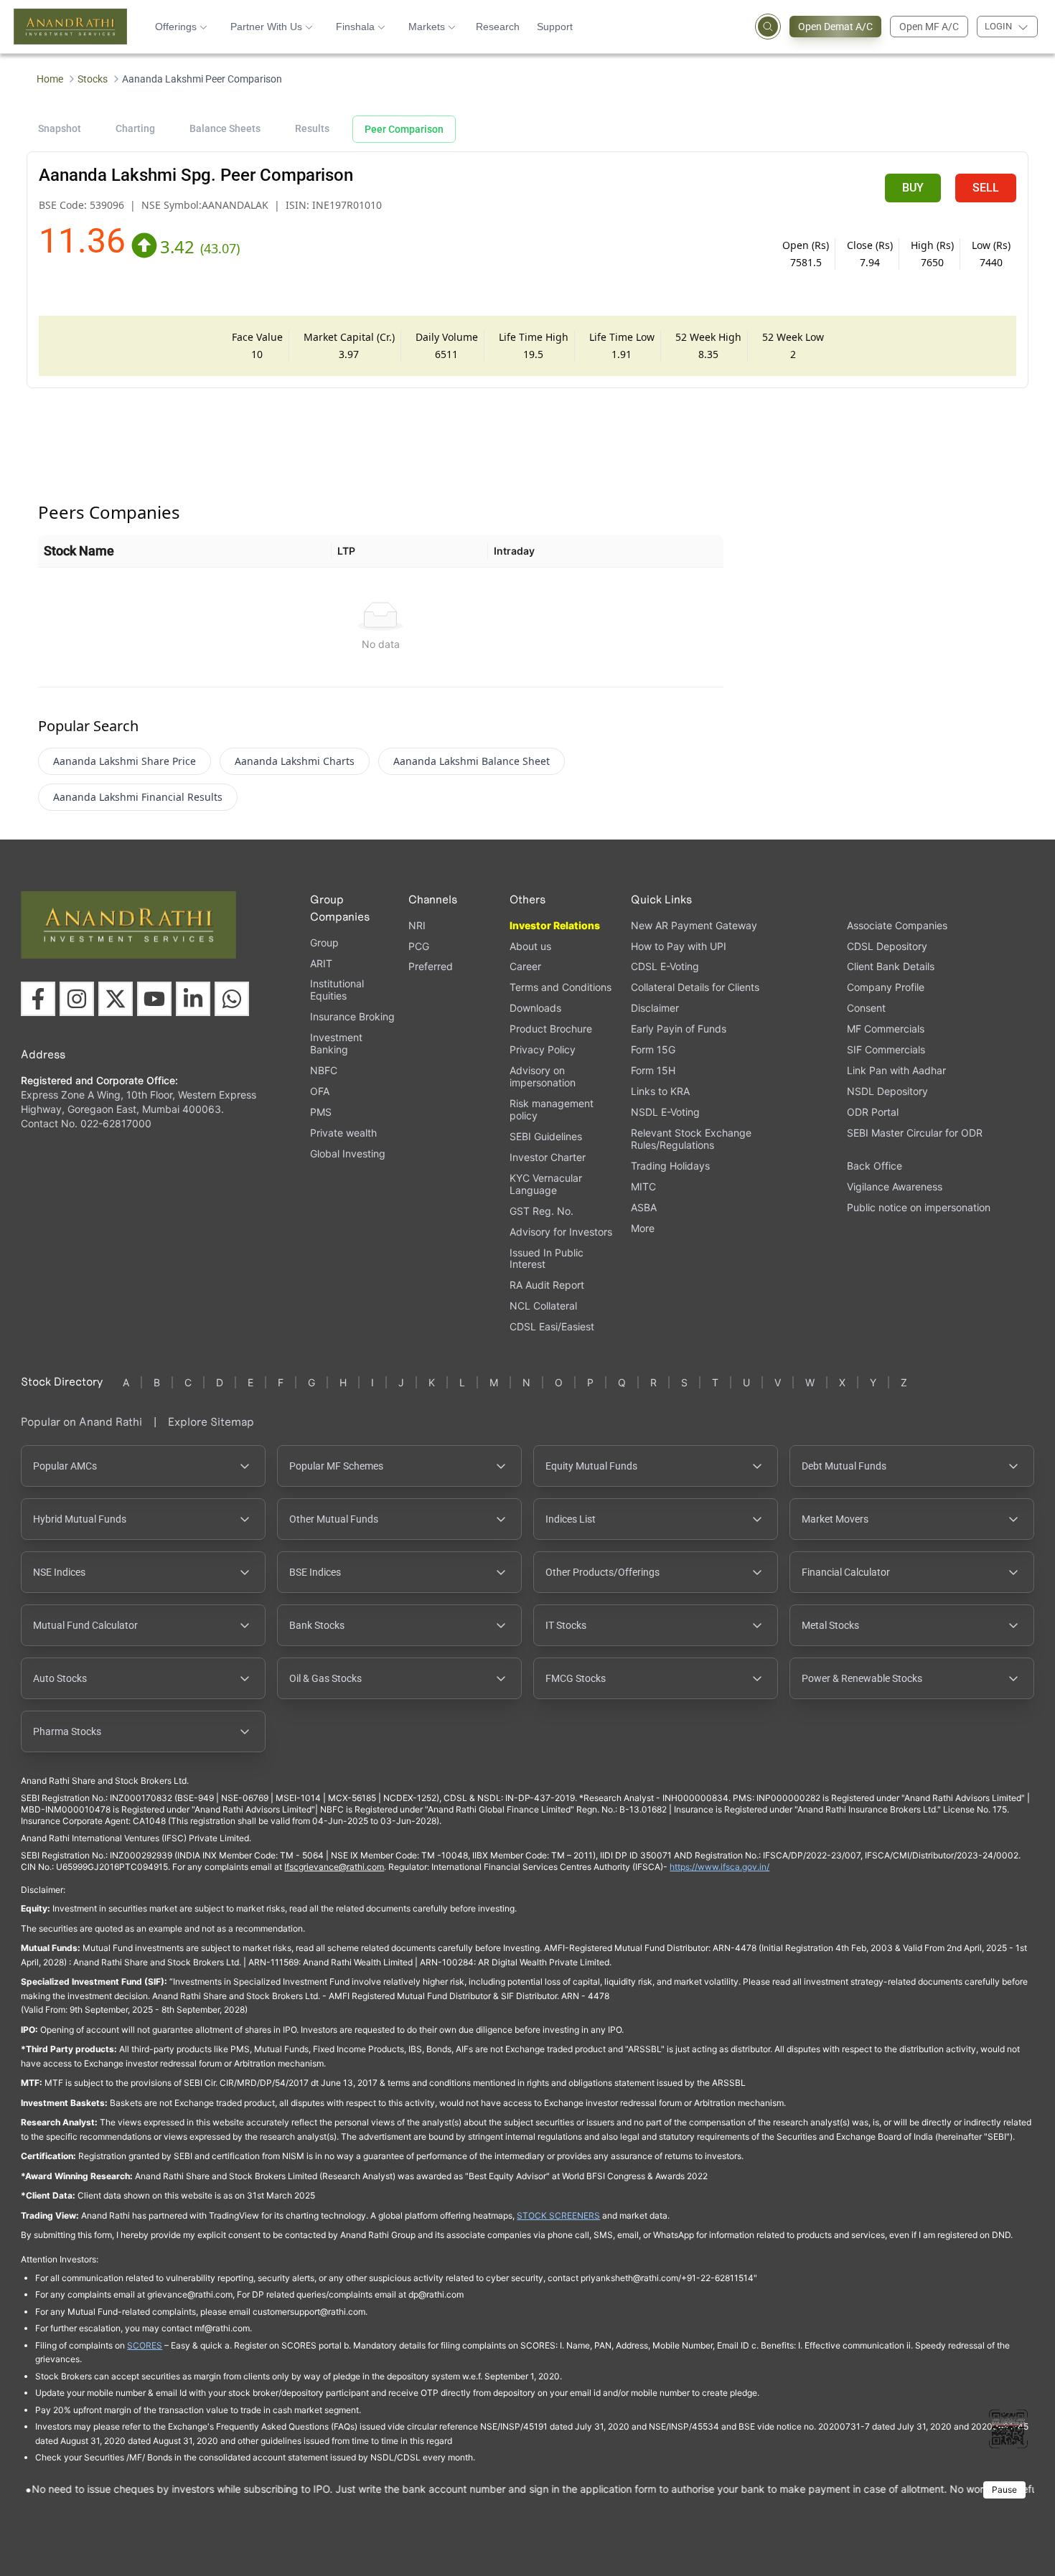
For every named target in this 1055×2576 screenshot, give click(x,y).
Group (324, 943)
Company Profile (886, 987)
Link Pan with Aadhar (896, 1070)
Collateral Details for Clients (695, 987)
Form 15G (653, 1049)
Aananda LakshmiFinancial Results (138, 797)
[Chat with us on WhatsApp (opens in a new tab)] (232, 999)
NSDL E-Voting (665, 1112)
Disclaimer (655, 1008)
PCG (419, 946)
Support (555, 27)
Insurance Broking (352, 1016)
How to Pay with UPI (679, 946)
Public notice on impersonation (919, 1207)
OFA (320, 1091)
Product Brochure (551, 1029)
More (643, 1228)
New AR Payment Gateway (694, 925)
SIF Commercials (886, 1049)
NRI (417, 925)
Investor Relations (555, 925)
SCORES (145, 2345)
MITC (643, 1186)
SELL (986, 188)
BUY (913, 188)
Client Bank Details (891, 966)
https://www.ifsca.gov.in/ (719, 1867)
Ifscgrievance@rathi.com (334, 1867)
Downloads (535, 1008)
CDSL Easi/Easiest (552, 1326)
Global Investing (348, 1153)
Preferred (431, 966)
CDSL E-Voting (665, 966)
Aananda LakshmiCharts (295, 761)
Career (525, 966)
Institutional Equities (337, 989)
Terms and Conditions (561, 987)
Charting (135, 128)
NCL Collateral (543, 1306)
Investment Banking (336, 1043)
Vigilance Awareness (895, 1186)
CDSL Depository (887, 946)
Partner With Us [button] (266, 27)
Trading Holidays (670, 1166)
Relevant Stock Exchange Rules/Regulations (691, 1139)
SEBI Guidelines (546, 1136)
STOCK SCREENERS (558, 2215)
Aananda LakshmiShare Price (125, 761)
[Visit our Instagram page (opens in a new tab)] (77, 999)
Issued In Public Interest (547, 1259)
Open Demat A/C (835, 27)
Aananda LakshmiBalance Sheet (472, 761)
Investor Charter (548, 1157)
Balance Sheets (225, 128)
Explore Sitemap (211, 1422)
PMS (321, 1112)
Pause (1004, 2490)
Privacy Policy (543, 1049)
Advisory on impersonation (543, 1076)
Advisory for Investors (561, 1232)
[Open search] (768, 27)
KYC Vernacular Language (546, 1184)
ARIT (321, 963)
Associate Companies (897, 925)
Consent (866, 1008)
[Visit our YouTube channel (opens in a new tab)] (154, 999)
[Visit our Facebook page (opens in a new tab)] (38, 999)
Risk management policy (552, 1109)
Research (498, 27)
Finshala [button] (355, 27)
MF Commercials (886, 1029)
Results (312, 128)
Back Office (875, 1166)
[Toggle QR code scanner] (1008, 2429)
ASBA (644, 1207)
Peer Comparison (404, 129)
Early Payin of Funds (679, 1029)
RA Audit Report (547, 1285)
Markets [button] (427, 27)
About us (530, 946)
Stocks (93, 79)
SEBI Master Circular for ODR (915, 1133)
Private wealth (343, 1133)
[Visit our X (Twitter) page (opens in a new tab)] (116, 999)
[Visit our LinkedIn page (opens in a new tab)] (193, 999)
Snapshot (60, 128)
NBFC (324, 1070)
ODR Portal (873, 1112)
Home (50, 79)
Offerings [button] (176, 27)
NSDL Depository (887, 1091)
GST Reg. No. (541, 1211)
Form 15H (653, 1070)
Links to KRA (660, 1091)
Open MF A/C (929, 27)
